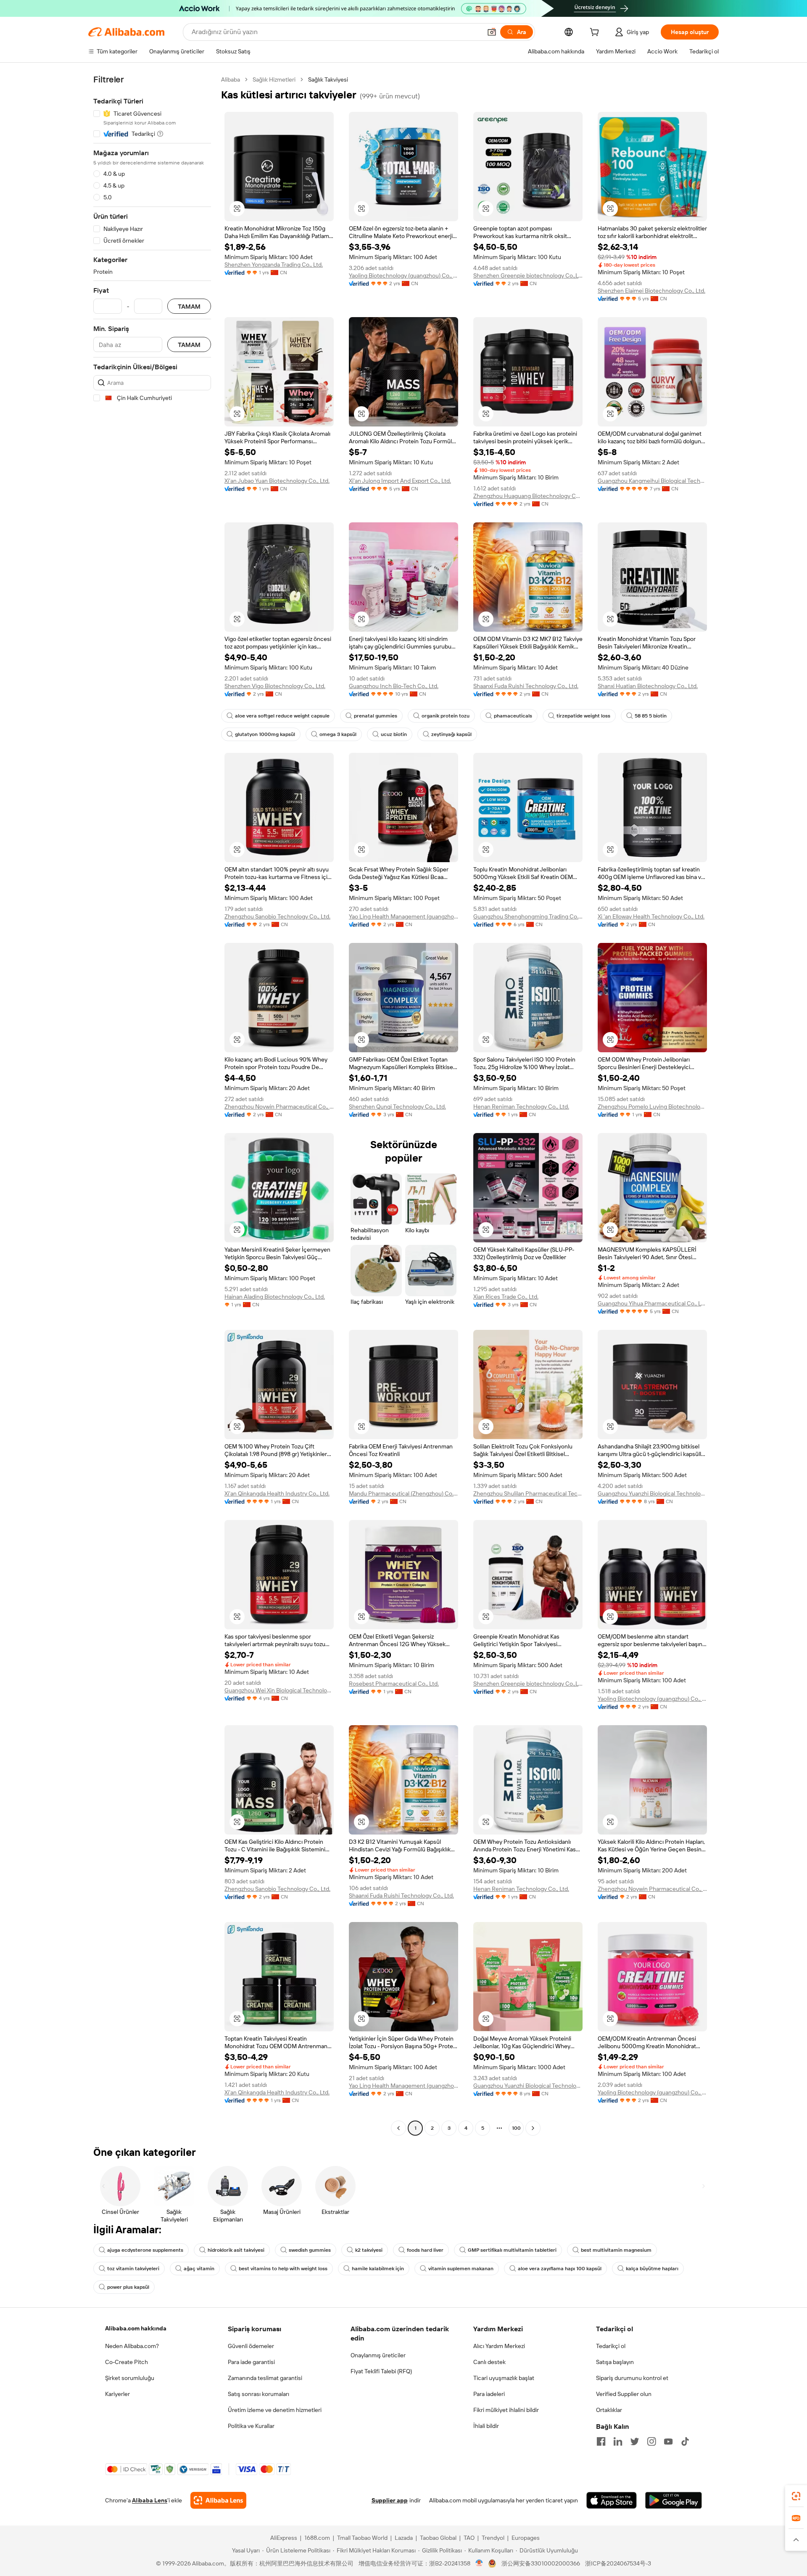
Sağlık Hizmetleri (274, 79)
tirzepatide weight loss (583, 716)
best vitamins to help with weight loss (283, 2269)
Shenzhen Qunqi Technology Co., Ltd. (397, 1107)
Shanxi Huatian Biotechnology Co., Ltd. (648, 686)
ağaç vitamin (199, 2269)
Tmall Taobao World (362, 2538)
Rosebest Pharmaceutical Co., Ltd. (394, 1684)
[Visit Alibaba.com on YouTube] (668, 2441)
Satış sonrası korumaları (258, 2394)
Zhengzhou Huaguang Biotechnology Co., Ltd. (528, 496)
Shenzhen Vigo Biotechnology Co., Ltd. (275, 686)
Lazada (404, 2538)
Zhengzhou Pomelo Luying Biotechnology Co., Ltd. (652, 1107)
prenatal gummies (376, 716)
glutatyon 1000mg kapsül (265, 734)
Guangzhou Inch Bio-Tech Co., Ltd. (394, 686)
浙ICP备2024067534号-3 (618, 2563)
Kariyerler (117, 2394)
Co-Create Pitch (127, 2362)
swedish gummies (310, 2250)
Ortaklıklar (609, 2410)
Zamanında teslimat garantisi (265, 2378)
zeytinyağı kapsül (451, 734)
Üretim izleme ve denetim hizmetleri (275, 2410)
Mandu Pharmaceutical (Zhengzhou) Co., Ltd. (403, 1493)
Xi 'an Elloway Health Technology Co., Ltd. (651, 916)
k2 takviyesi (369, 2250)
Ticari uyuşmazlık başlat (504, 2378)
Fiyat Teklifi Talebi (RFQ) (381, 2371)
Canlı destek (489, 2362)
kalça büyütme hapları (652, 2269)
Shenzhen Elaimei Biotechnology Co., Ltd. (651, 291)
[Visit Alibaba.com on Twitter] (635, 2441)
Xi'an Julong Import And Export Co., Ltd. (400, 481)
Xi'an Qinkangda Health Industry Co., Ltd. (277, 1493)
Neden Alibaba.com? (132, 2346)
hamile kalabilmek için (378, 2269)
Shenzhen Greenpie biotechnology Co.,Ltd (528, 275)
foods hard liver (425, 2250)
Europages (526, 2538)
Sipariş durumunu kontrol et (632, 2378)
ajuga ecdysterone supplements (145, 2250)
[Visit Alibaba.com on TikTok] (685, 2441)
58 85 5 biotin (651, 716)
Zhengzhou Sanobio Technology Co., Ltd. (277, 916)
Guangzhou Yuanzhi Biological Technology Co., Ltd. (652, 1493)
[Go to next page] (533, 2128)
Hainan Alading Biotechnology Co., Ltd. (275, 1297)
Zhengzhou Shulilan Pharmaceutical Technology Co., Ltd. (528, 1493)
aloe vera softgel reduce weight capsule (282, 716)
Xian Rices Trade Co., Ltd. (506, 1297)
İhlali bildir (486, 2426)
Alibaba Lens (150, 2500)
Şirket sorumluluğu (130, 2378)
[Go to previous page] (398, 2128)
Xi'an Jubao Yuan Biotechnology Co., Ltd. (277, 481)
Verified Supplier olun (624, 2394)
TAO (469, 2538)
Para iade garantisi (251, 2362)
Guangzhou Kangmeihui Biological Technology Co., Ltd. (652, 481)
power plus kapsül (128, 2287)
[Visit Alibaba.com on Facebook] (601, 2441)
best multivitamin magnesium (616, 2250)
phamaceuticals (513, 716)
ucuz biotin (394, 734)
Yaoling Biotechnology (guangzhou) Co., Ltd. (403, 275)
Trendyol (493, 2538)
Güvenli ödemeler (251, 2346)
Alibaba (231, 79)
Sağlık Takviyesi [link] (328, 79)
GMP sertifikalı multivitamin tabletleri (512, 2250)
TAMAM (189, 306)
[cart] (596, 33)
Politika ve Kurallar (251, 2426)
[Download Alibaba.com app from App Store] (612, 2500)
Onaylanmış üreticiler (378, 2355)
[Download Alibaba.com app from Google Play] (674, 2500)
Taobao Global (438, 2538)
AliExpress (284, 2538)
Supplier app (390, 2500)
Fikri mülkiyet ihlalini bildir (506, 2410)
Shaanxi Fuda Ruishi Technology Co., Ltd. (526, 686)
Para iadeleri (489, 2394)
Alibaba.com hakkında (136, 2328)
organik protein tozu (446, 716)
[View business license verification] (479, 2563)
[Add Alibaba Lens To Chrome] (218, 2500)
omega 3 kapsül (338, 734)
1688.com (317, 2538)
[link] (796, 2496)
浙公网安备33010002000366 (541, 2563)
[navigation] (152, 1105)
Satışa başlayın (615, 2362)
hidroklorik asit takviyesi (236, 2250)
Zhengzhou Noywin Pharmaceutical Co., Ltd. (279, 1107)
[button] (492, 32)
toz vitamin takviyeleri (133, 2269)
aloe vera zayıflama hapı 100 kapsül (560, 2269)
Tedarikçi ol (611, 2346)
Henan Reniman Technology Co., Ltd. (521, 1107)
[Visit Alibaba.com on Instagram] (651, 2441)
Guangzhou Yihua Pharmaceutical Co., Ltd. (652, 1303)
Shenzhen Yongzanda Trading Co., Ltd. (274, 265)
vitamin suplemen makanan (461, 2269)
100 (516, 2128)
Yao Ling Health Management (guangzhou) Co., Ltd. (403, 916)
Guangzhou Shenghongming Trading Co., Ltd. (528, 916)
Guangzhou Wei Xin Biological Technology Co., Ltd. (279, 1690)
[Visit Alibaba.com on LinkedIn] (618, 2441)
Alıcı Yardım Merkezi (499, 2346)
